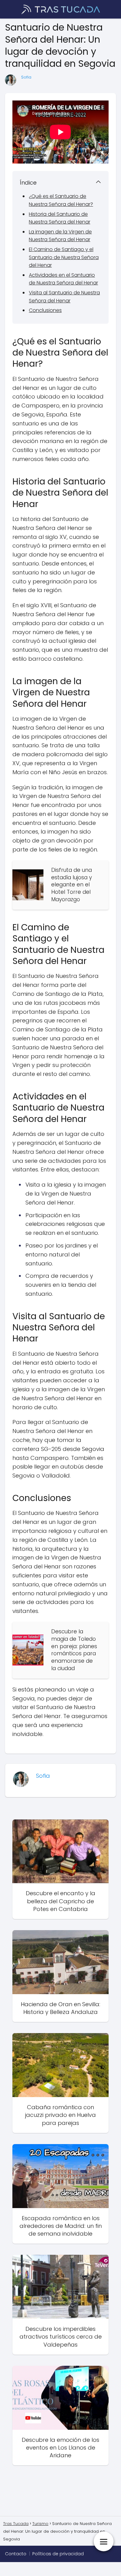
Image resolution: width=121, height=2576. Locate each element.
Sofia (26, 77)
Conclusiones (45, 310)
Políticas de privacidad (58, 2554)
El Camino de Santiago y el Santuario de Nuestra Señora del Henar (64, 257)
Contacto (16, 2554)
